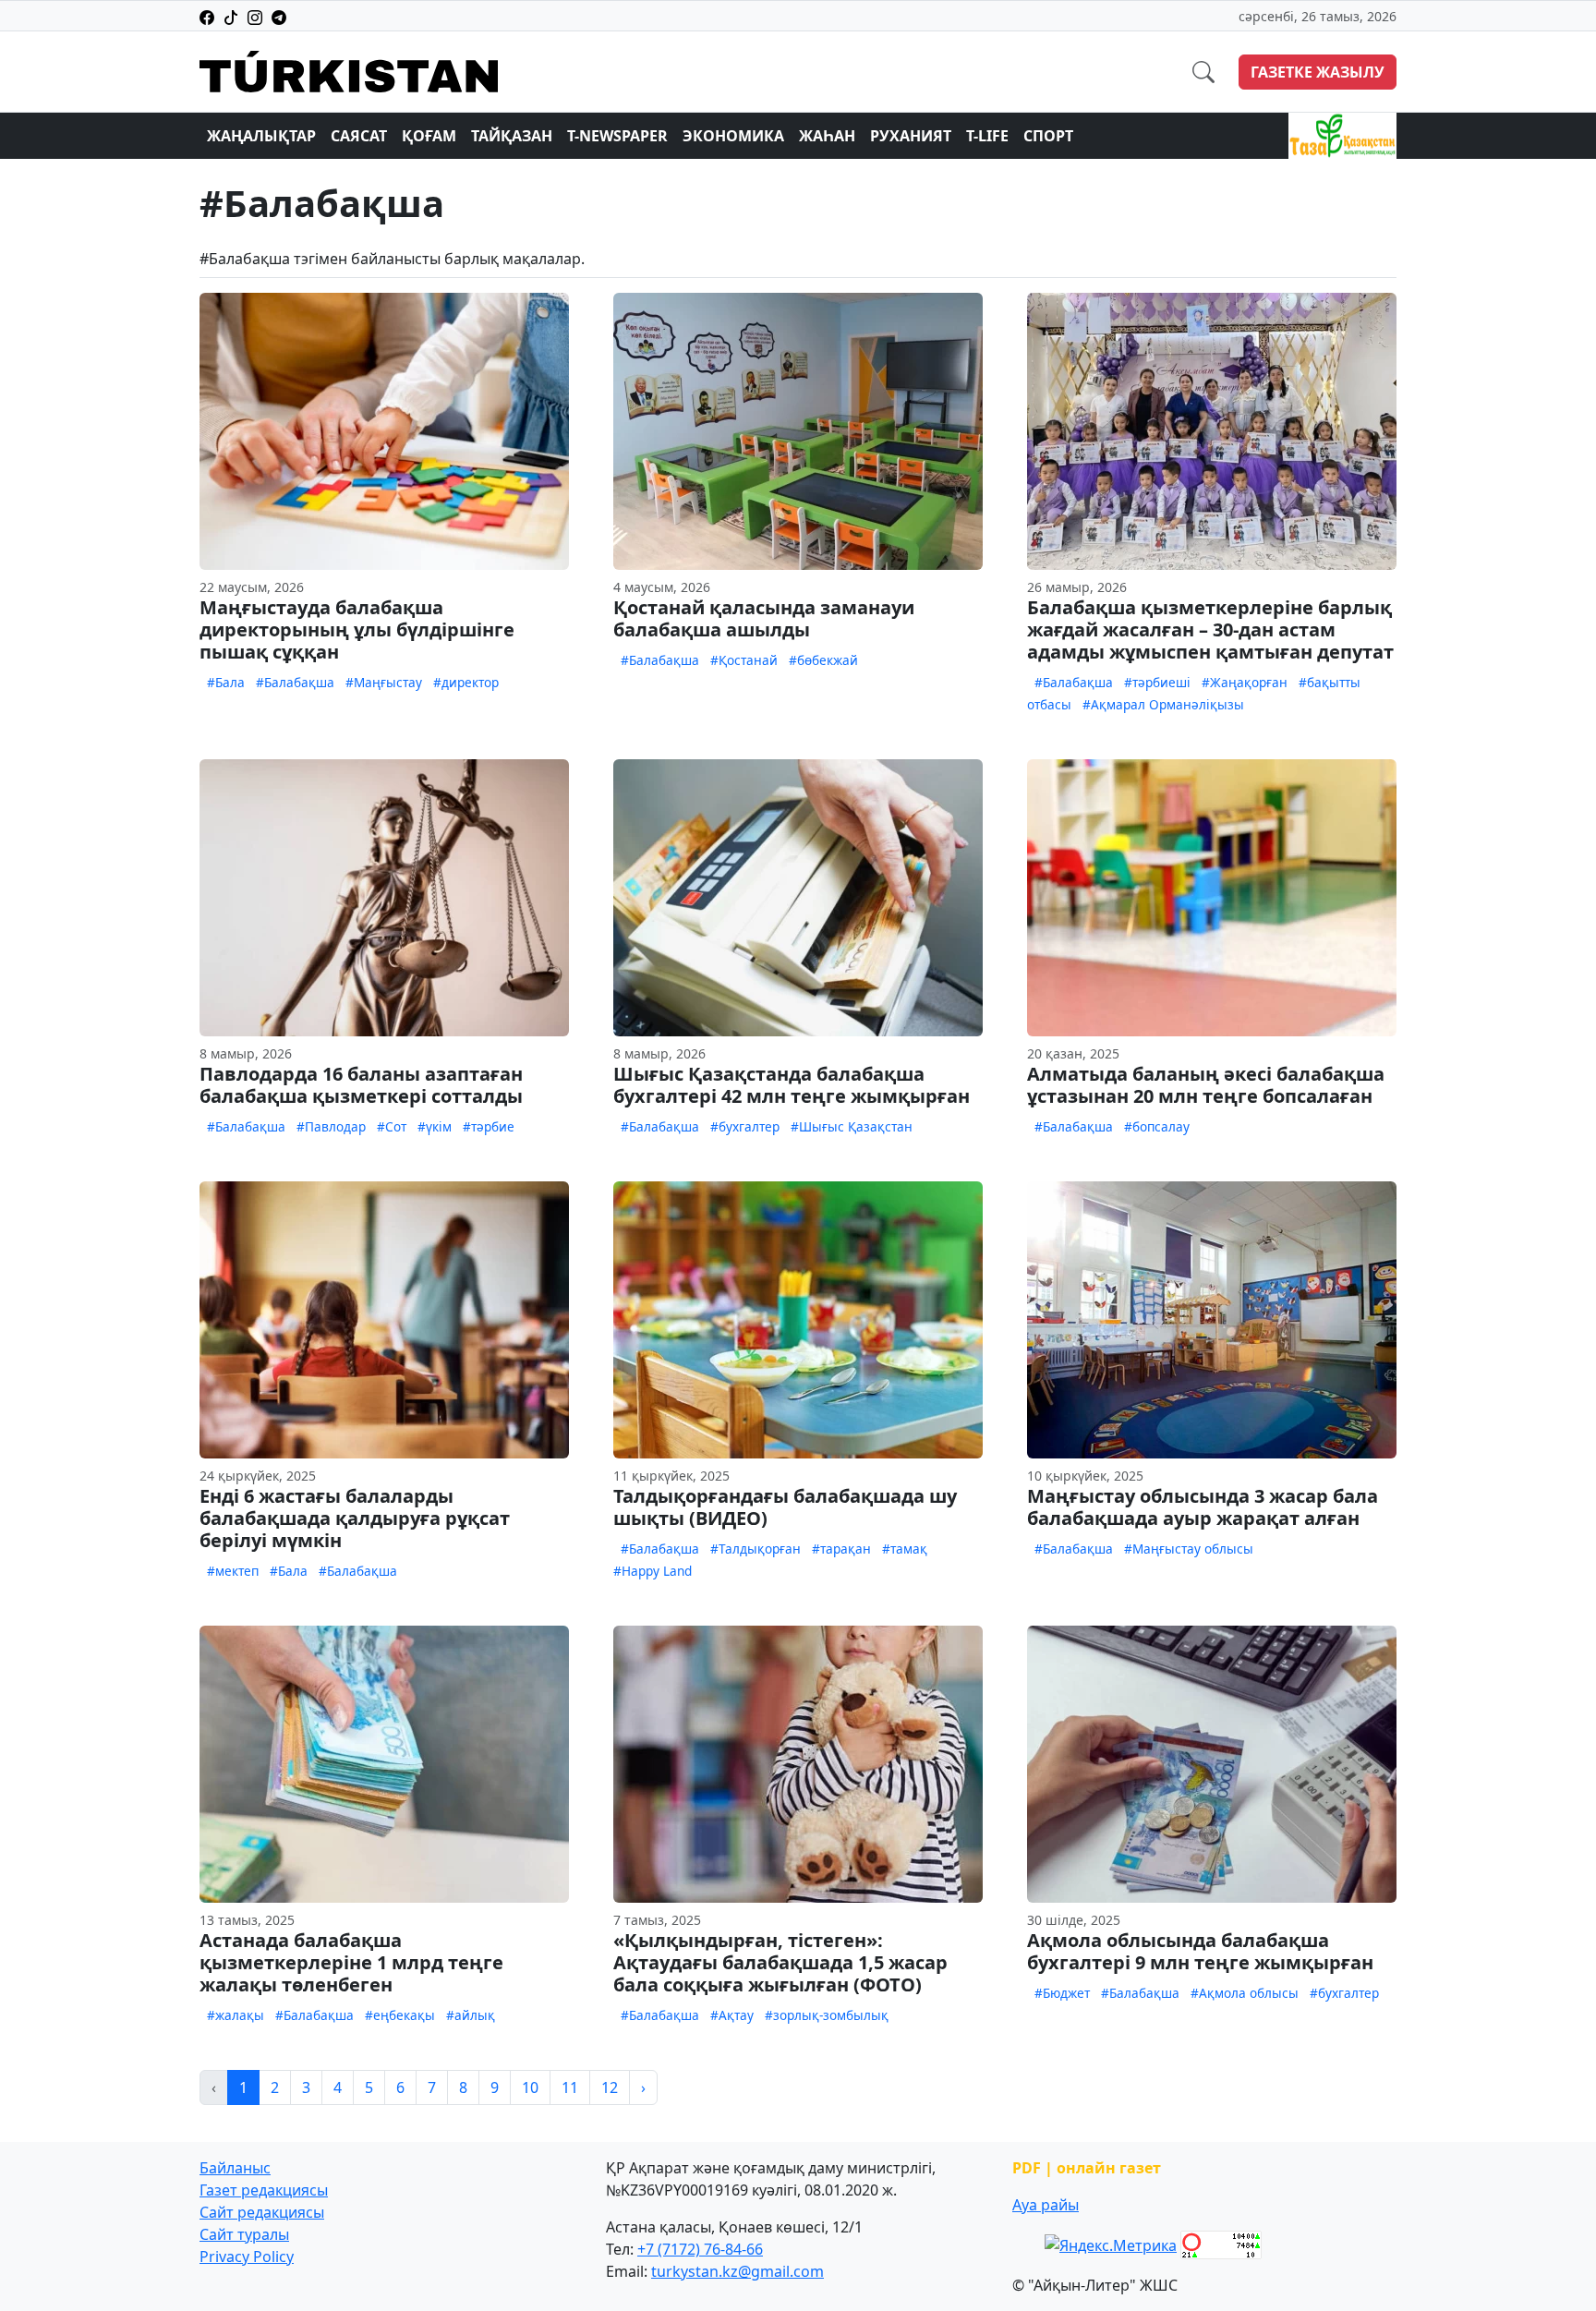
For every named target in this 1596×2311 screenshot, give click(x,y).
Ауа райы (1046, 2205)
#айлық (471, 2015)
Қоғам (429, 136)
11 (570, 2087)
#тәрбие (489, 1126)
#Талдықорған (756, 1549)
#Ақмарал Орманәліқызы (1163, 704)
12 (610, 2087)
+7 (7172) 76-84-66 (700, 2249)
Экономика (733, 136)
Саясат (359, 136)
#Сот (392, 1126)
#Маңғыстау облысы (1189, 1549)
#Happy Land (653, 1571)
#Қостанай (744, 660)
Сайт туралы (244, 2234)
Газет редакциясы (264, 2190)
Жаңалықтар (261, 136)
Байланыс (235, 2168)
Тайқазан (512, 136)
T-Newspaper (617, 136)
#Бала (226, 682)
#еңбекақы (400, 2015)
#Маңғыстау (384, 682)
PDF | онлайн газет (1087, 2168)
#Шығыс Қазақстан (852, 1126)
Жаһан (827, 136)
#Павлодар (331, 1126)
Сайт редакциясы (262, 2212)
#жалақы (236, 2015)
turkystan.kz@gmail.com (738, 2271)
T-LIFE (987, 136)
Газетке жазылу (1318, 72)
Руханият (911, 136)
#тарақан (841, 1549)
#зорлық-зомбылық (827, 2015)
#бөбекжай (823, 660)
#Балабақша (295, 682)
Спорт (1048, 136)
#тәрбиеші (1157, 682)
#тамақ (905, 1549)
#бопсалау (1157, 1126)
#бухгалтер (745, 1126)
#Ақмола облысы (1245, 1993)
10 (530, 2087)
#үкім (435, 1126)
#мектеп (233, 1571)
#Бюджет (1062, 1993)
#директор (466, 682)
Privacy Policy (247, 2257)
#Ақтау (732, 2015)
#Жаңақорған (1245, 682)
